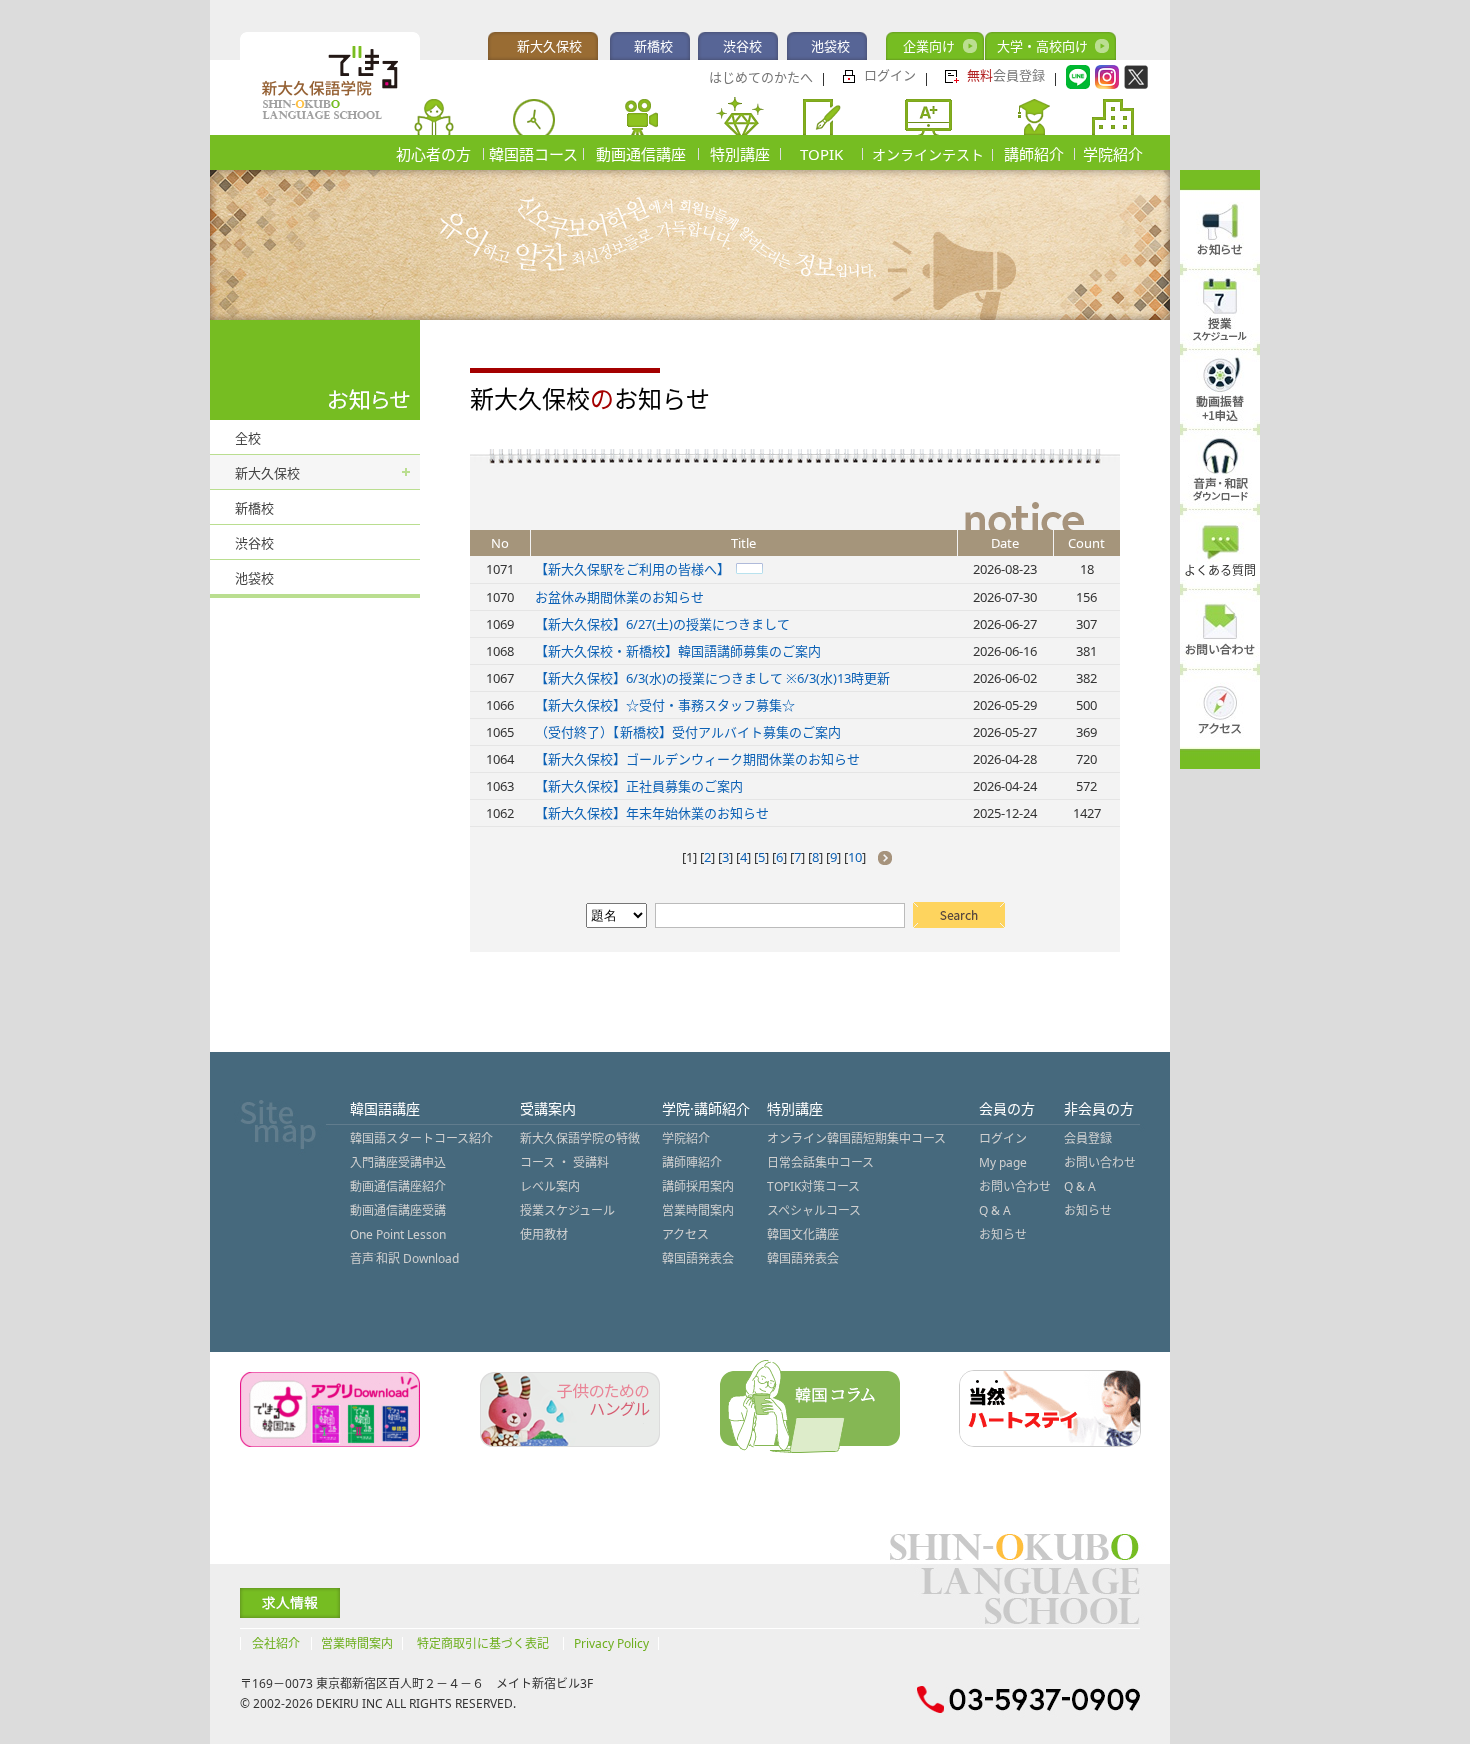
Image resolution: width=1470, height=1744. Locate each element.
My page (1003, 1162)
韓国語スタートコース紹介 (421, 1138)
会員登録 (1006, 75)
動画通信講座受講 (398, 1210)
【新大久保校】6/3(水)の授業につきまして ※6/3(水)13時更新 (712, 678)
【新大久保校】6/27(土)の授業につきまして (662, 624)
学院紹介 (1113, 154)
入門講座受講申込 (398, 1162)
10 (855, 857)
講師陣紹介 (692, 1162)
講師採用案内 (698, 1186)
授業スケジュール (567, 1210)
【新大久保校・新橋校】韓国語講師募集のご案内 (678, 651)
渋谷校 (742, 46)
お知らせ (1003, 1234)
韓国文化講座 (803, 1234)
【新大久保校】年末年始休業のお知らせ (652, 813)
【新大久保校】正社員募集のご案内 (639, 786)
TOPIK (821, 154)
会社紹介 (276, 1643)
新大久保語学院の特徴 (580, 1138)
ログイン (890, 75)
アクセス (685, 1234)
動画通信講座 (641, 154)
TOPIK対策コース (813, 1186)
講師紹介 (1034, 154)
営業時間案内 (698, 1210)
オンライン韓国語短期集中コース (856, 1138)
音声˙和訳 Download (404, 1258)
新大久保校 (549, 46)
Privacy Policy (611, 1643)
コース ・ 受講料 (564, 1162)
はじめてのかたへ (761, 77)
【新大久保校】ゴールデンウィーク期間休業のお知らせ (697, 759)
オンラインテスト (928, 154)
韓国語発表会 (698, 1258)
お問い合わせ (1015, 1186)
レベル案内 (550, 1186)
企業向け (929, 46)
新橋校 (653, 46)
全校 (248, 438)
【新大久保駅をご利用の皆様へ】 (632, 569)
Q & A (995, 1210)
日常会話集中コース (820, 1162)
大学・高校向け (1042, 46)
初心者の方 (433, 154)
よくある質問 (1220, 570)
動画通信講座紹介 (398, 1186)
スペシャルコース (814, 1210)
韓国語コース (533, 154)
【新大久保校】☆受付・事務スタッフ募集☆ (665, 705)
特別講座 (740, 154)
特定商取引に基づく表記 (483, 1643)
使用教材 (544, 1234)
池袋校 (830, 46)
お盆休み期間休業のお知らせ (619, 597)
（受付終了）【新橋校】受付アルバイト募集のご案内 (688, 732)
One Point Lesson (398, 1234)
